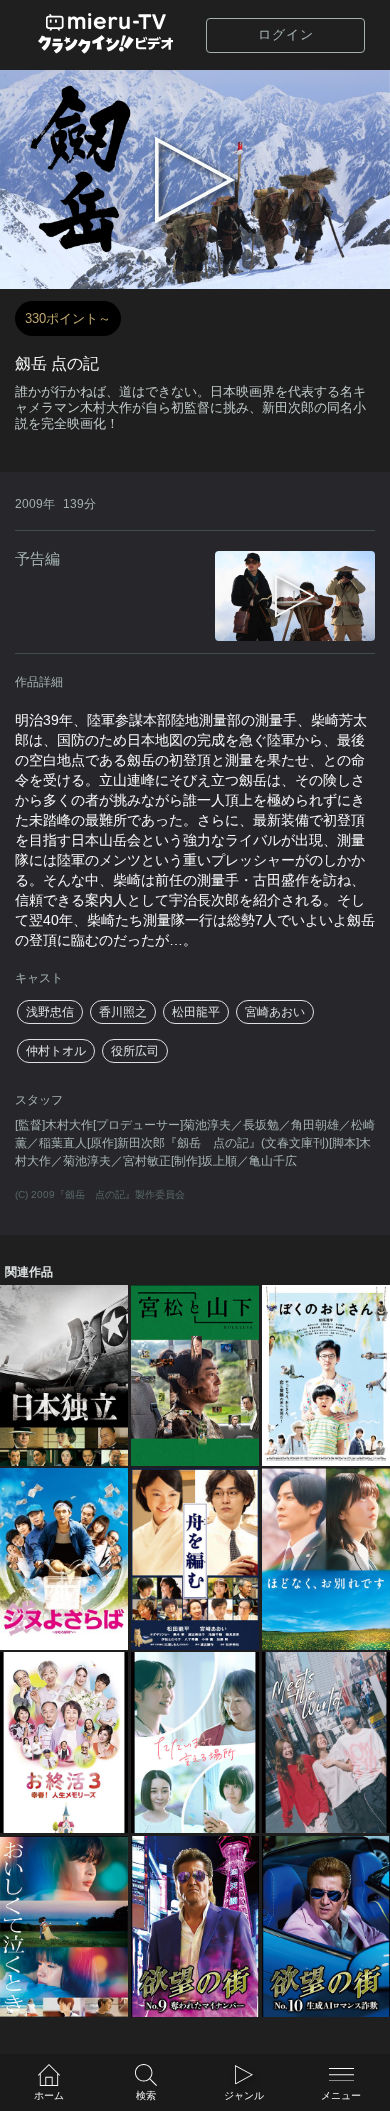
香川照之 (123, 1012)
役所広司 (135, 1051)
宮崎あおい (275, 1012)
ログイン (286, 34)
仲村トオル (56, 1051)
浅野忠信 (50, 1012)
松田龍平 (196, 1012)
